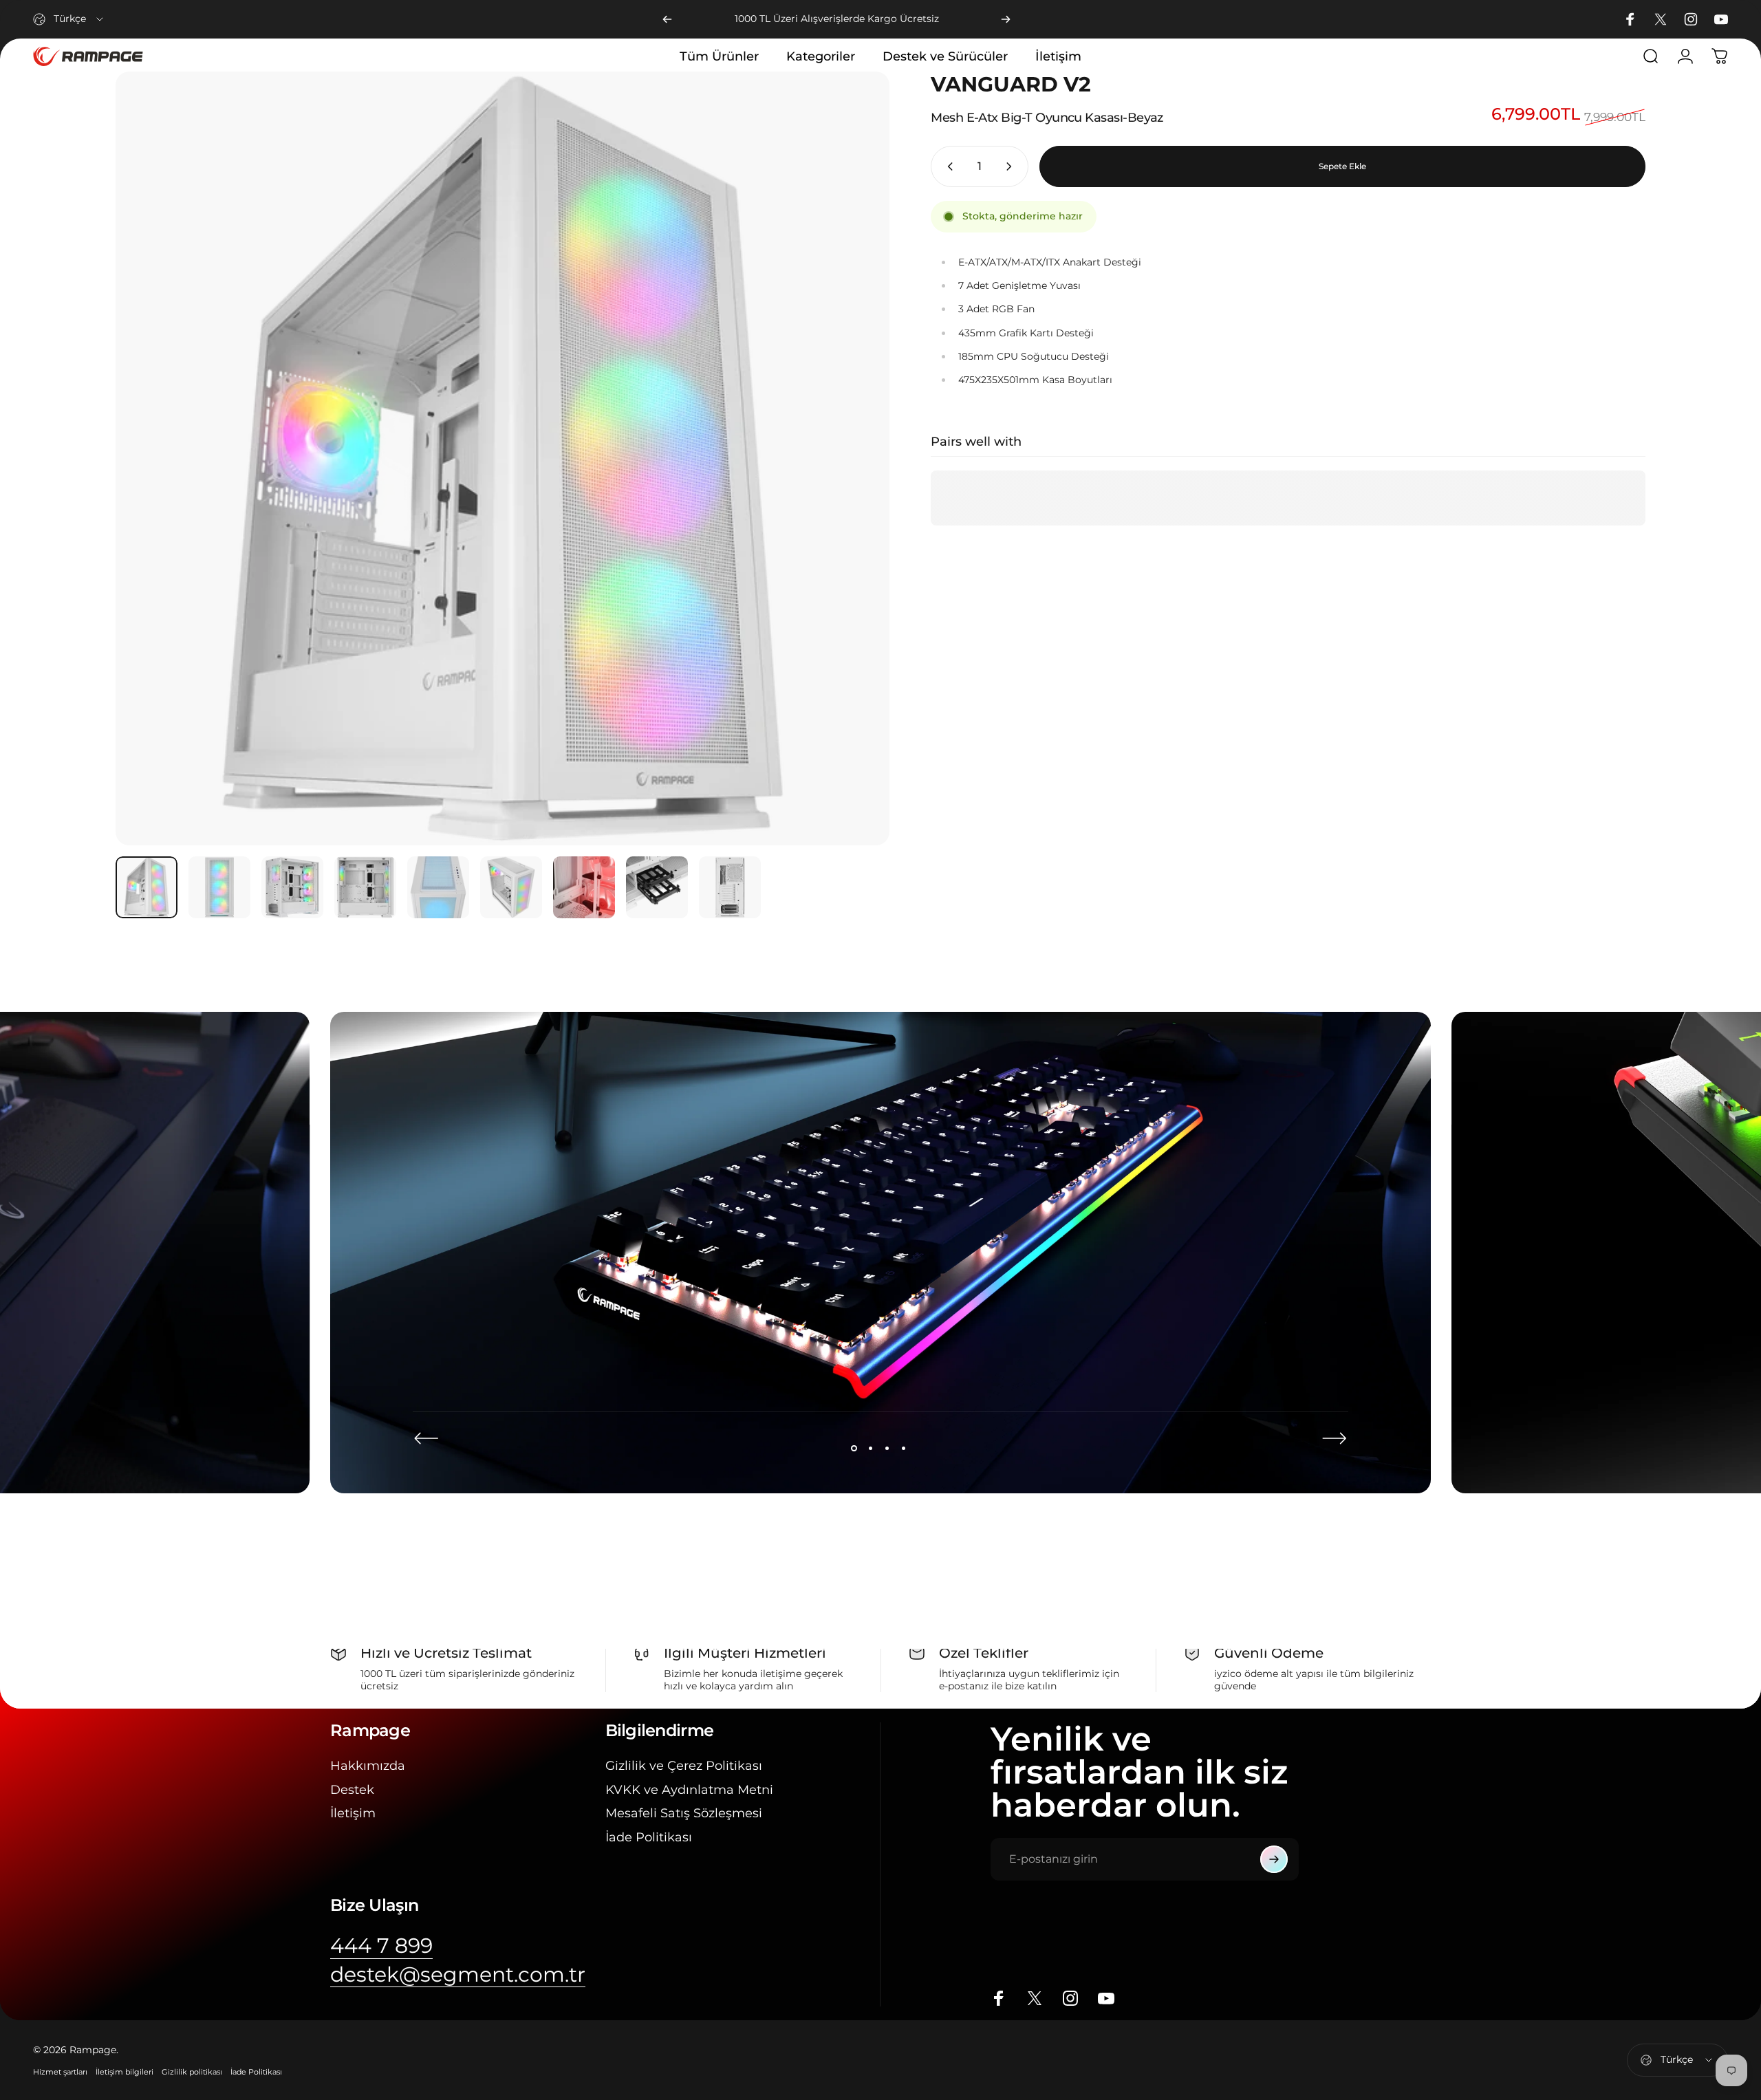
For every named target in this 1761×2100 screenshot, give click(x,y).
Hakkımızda (368, 1766)
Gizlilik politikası (192, 2072)
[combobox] (69, 19)
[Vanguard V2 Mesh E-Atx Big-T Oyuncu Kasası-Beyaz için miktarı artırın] (1012, 166)
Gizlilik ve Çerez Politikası (684, 1766)
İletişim (353, 1813)
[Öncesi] (667, 19)
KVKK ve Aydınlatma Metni (689, 1790)
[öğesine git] (147, 887)
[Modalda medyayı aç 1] (503, 458)
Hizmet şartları (60, 2072)
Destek (352, 1790)
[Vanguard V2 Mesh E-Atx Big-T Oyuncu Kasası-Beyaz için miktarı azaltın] (947, 166)
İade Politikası (649, 1837)
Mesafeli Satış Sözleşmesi (684, 1813)
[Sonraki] (1006, 19)
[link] (381, 1946)
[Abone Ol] (1274, 1859)
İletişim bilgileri (125, 2072)
